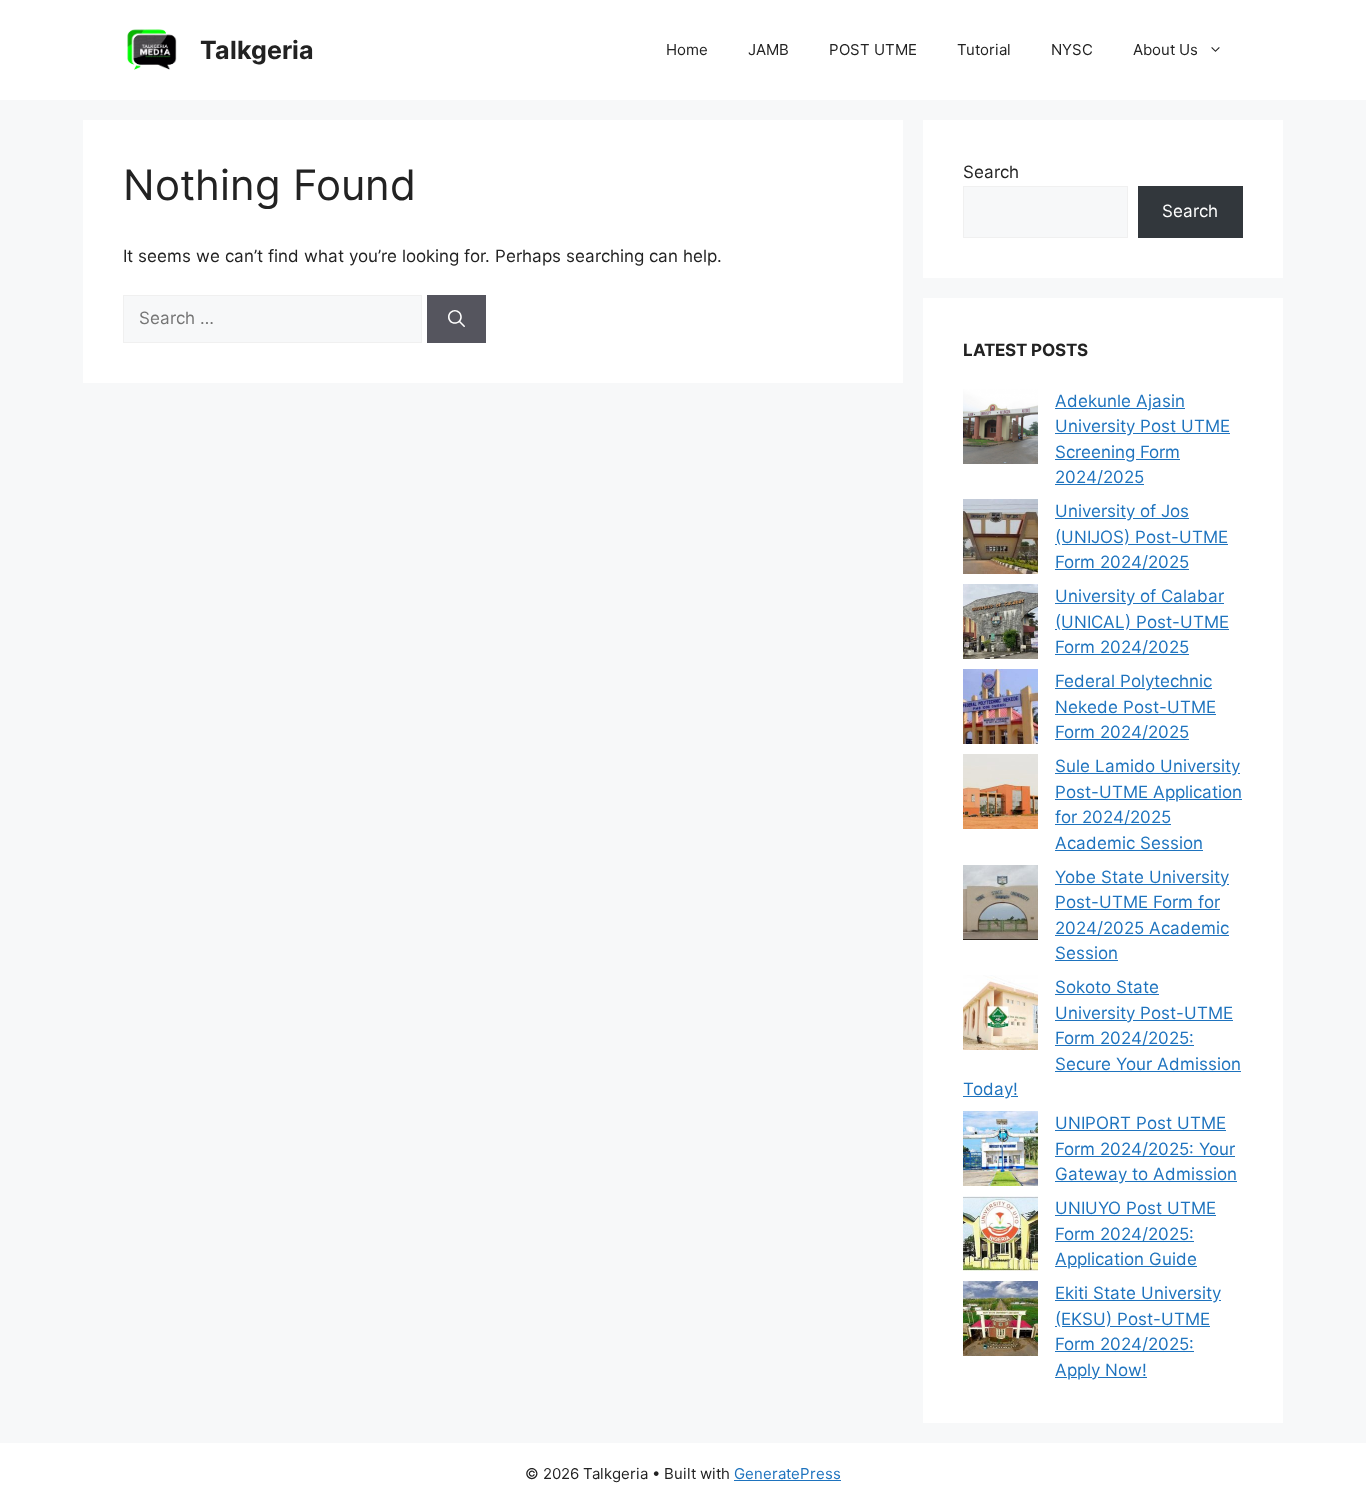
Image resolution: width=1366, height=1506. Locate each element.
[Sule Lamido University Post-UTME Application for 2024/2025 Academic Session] (1000, 795)
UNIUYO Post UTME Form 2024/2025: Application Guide (1135, 1233)
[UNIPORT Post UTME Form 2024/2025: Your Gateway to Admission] (1000, 1152)
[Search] (456, 319)
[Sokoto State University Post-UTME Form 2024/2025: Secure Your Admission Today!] (1000, 1016)
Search (991, 172)
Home (687, 49)
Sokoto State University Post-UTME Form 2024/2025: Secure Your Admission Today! (1102, 1038)
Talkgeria (257, 50)
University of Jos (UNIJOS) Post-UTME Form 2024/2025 (1141, 536)
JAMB (768, 49)
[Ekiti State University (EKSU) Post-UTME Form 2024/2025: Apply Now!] (1000, 1322)
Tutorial (984, 49)
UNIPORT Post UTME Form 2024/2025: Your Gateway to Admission (1146, 1148)
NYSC (1072, 49)
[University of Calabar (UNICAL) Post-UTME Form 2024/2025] (1000, 625)
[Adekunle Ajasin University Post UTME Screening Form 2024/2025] (1000, 430)
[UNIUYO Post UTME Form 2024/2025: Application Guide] (1000, 1237)
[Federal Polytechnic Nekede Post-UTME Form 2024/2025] (1000, 710)
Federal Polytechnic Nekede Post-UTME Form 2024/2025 (1135, 706)
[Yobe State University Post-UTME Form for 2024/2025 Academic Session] (1000, 906)
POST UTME (873, 49)
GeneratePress (787, 1473)
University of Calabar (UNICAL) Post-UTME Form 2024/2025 (1142, 621)
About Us (1165, 49)
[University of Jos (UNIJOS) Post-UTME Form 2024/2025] (1000, 540)
